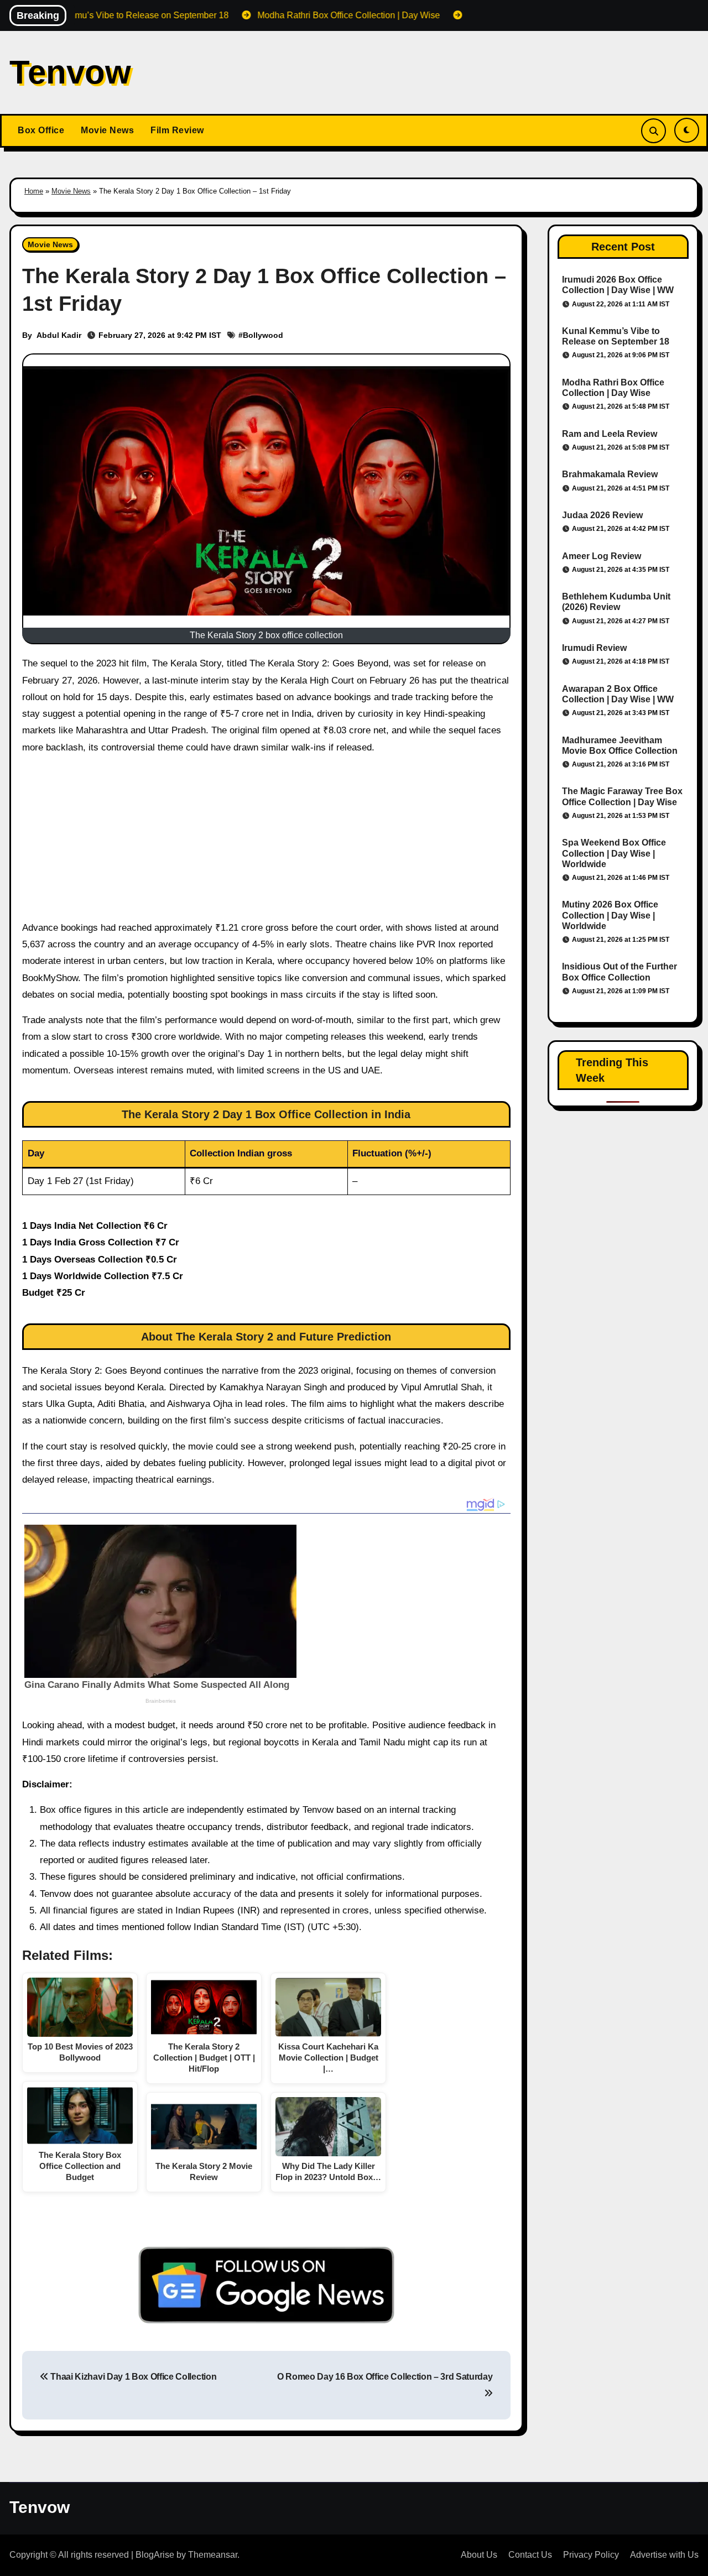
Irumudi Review (594, 648)
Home (34, 191)
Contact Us (530, 2555)
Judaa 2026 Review (602, 515)
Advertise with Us (664, 2555)
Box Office (41, 130)
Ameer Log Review (602, 556)
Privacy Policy (591, 2555)
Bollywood (263, 335)
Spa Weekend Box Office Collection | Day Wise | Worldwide (614, 853)
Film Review (177, 130)
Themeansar (213, 2555)
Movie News (107, 130)
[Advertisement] (268, 842)
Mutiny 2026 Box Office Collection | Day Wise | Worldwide (610, 915)
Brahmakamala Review (610, 474)
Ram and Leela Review (610, 434)
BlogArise (155, 2555)
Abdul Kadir (59, 335)
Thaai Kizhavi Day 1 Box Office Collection (132, 2377)
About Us (479, 2555)
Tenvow (70, 72)
